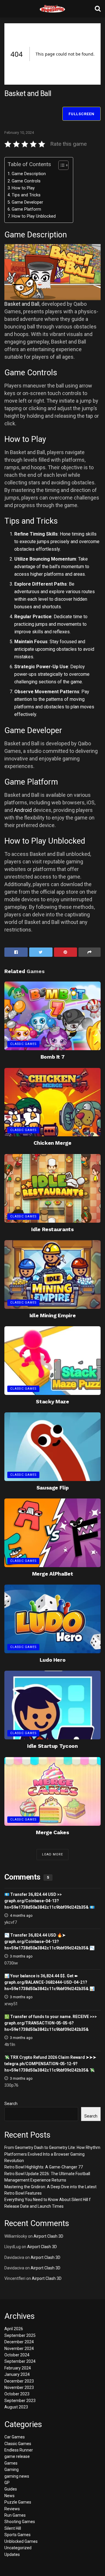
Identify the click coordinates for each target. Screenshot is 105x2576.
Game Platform (26, 209)
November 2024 (19, 2349)
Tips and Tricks (26, 195)
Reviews (12, 2509)
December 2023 (19, 2381)
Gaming (12, 2470)
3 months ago (21, 1956)
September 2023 (20, 2401)
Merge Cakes (52, 1832)
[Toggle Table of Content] (61, 165)
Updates (12, 2554)
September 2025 (20, 2335)
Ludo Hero (53, 1660)
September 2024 (20, 2361)
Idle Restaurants (52, 1229)
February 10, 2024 (19, 133)
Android (23, 810)
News (9, 2496)
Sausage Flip (53, 1488)
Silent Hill (13, 2528)
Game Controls (26, 181)
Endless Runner (19, 2450)
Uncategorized (18, 2548)
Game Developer (27, 202)
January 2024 (17, 2374)
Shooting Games (20, 2522)
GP (7, 2483)
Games (11, 2463)
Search (11, 2104)
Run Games (15, 2515)
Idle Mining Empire (53, 1315)
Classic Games (23, 1044)
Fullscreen (82, 114)
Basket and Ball (22, 304)
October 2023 (17, 2394)
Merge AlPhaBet (53, 1574)
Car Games (15, 2437)
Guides (11, 2489)
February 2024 (18, 2368)
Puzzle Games (18, 2502)
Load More (52, 1854)
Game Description (29, 174)
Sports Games (17, 2535)
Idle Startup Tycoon (52, 1746)
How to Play (23, 188)
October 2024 (17, 2355)
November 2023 (19, 2387)
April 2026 (14, 2329)
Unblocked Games (21, 2541)
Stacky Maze (52, 1401)
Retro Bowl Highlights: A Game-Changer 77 (44, 2167)
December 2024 (19, 2342)
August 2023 (16, 2407)
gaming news (17, 2476)
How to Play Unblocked (34, 216)
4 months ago (21, 1916)
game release (17, 2456)
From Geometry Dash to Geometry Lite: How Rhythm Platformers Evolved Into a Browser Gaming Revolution (52, 2154)
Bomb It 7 (53, 1057)
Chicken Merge (52, 1143)
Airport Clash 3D (48, 2236)
